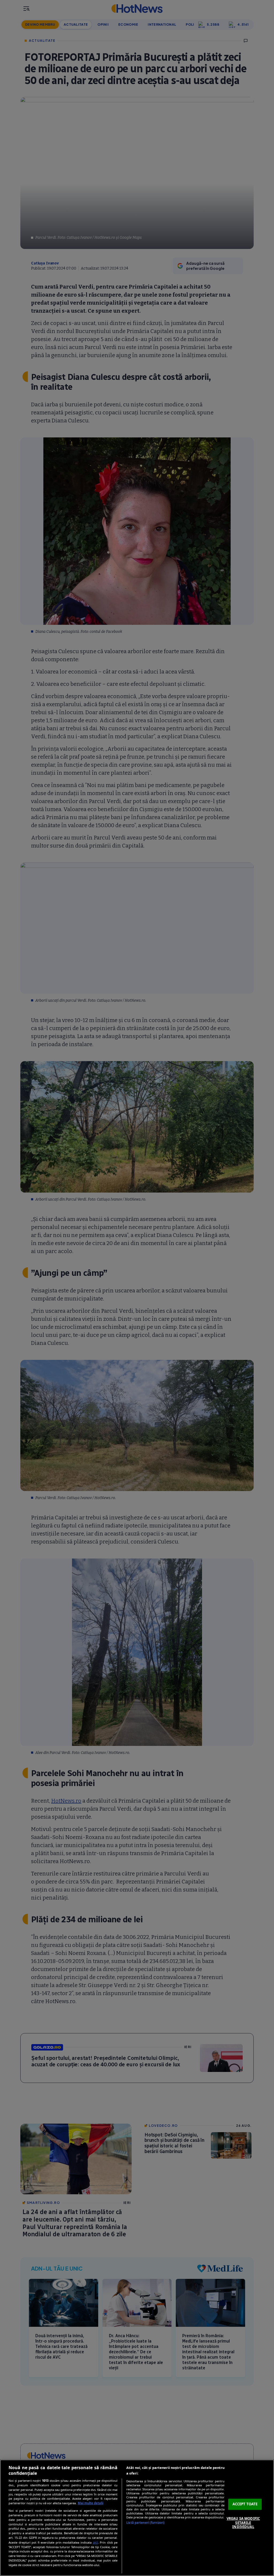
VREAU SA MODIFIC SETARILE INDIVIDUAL (243, 2523)
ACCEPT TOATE (245, 2504)
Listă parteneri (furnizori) (145, 2523)
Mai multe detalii (91, 2503)
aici (95, 2542)
